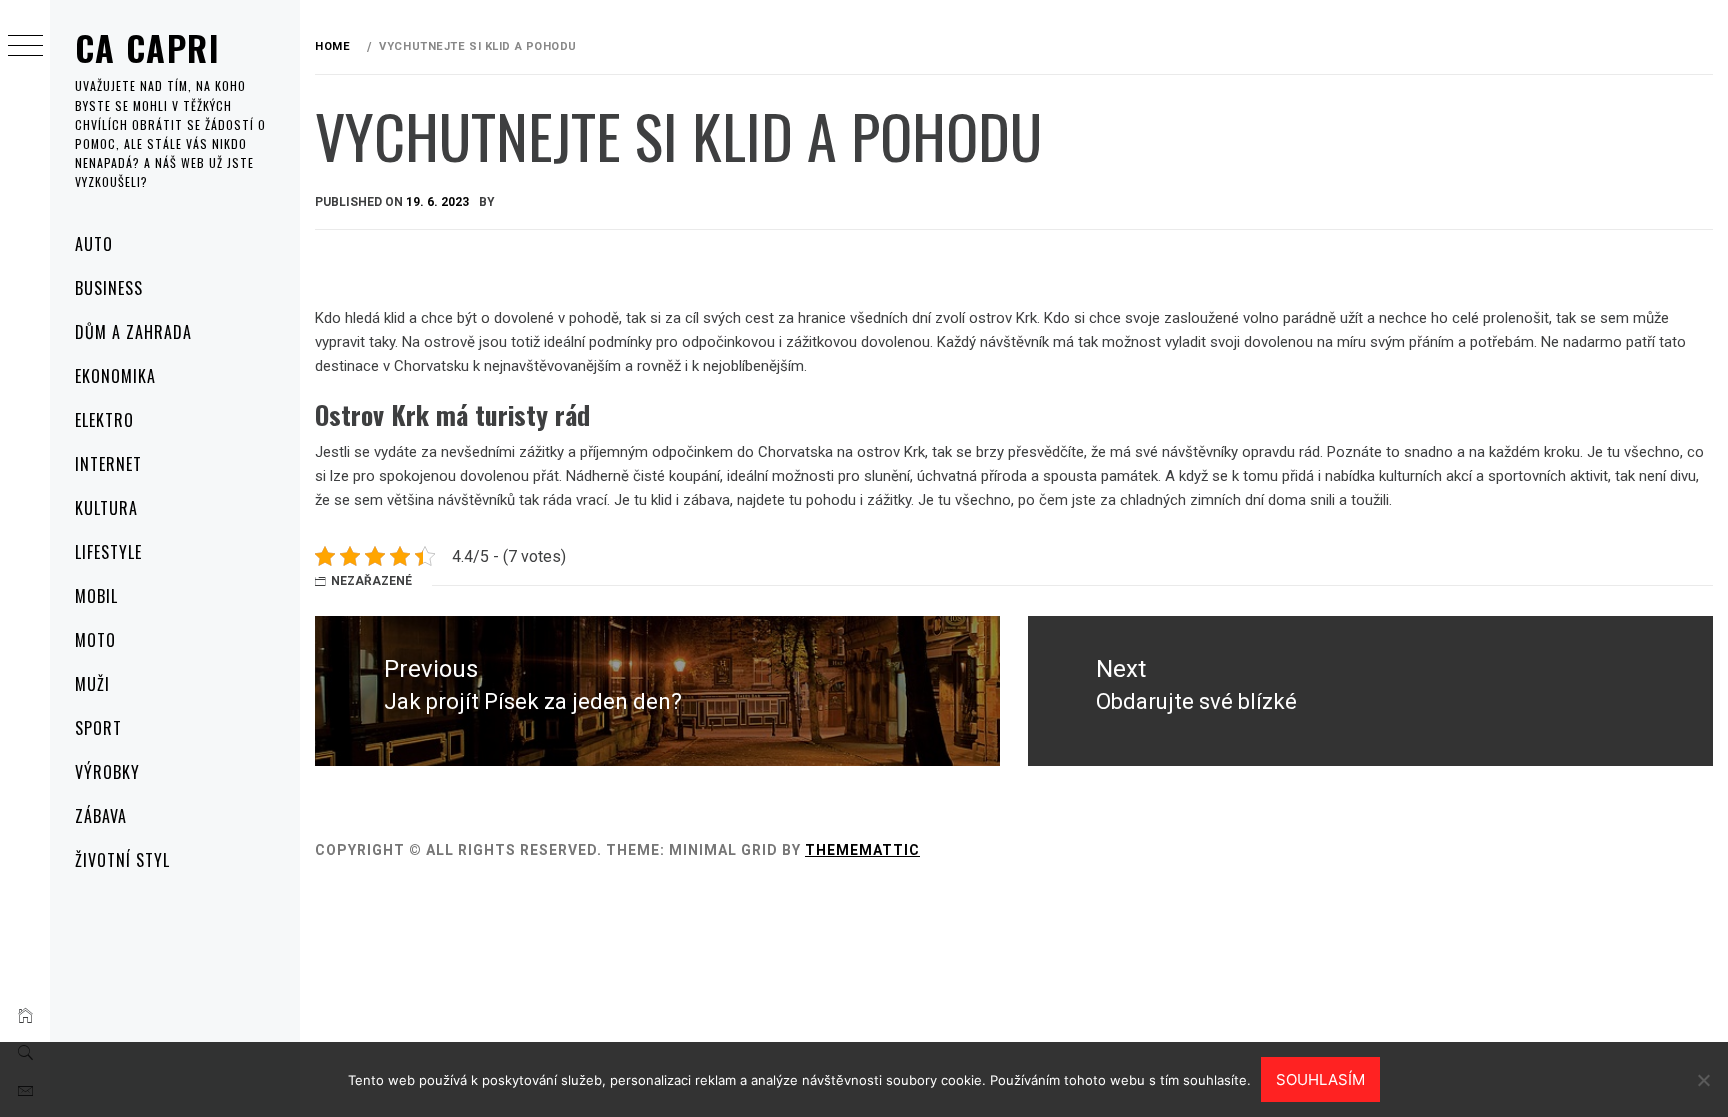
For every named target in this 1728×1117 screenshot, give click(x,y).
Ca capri (147, 47)
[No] (1703, 1080)
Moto (95, 640)
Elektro (104, 420)
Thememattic (862, 850)
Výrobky (107, 772)
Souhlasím (1320, 1079)
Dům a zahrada (133, 332)
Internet (108, 464)
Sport (98, 728)
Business (109, 288)
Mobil (96, 596)
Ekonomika (115, 376)
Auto (94, 244)
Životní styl (122, 860)
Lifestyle (108, 552)
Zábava (101, 816)
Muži (92, 684)
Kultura (106, 508)
